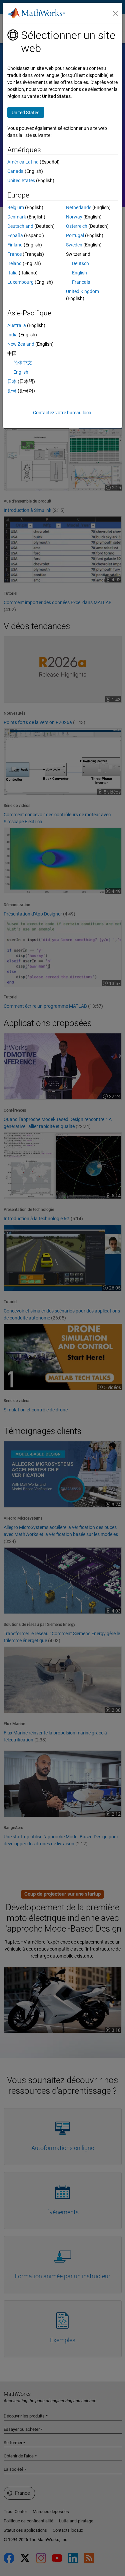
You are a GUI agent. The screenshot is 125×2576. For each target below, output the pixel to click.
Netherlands (79, 207)
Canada (15, 171)
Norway (74, 217)
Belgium (16, 207)
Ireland (14, 263)
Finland (15, 245)
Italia (12, 273)
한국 (12, 391)
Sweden (74, 245)
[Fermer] (115, 13)
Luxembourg (20, 282)
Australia (17, 325)
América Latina (23, 162)
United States (21, 181)
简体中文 (23, 363)
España (15, 235)
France (14, 254)
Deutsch (80, 263)
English (79, 273)
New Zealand (21, 344)
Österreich (77, 226)
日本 (12, 381)
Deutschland (20, 226)
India (12, 335)
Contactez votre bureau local (63, 413)
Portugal (75, 235)
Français (81, 282)
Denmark (17, 217)
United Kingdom (82, 291)
